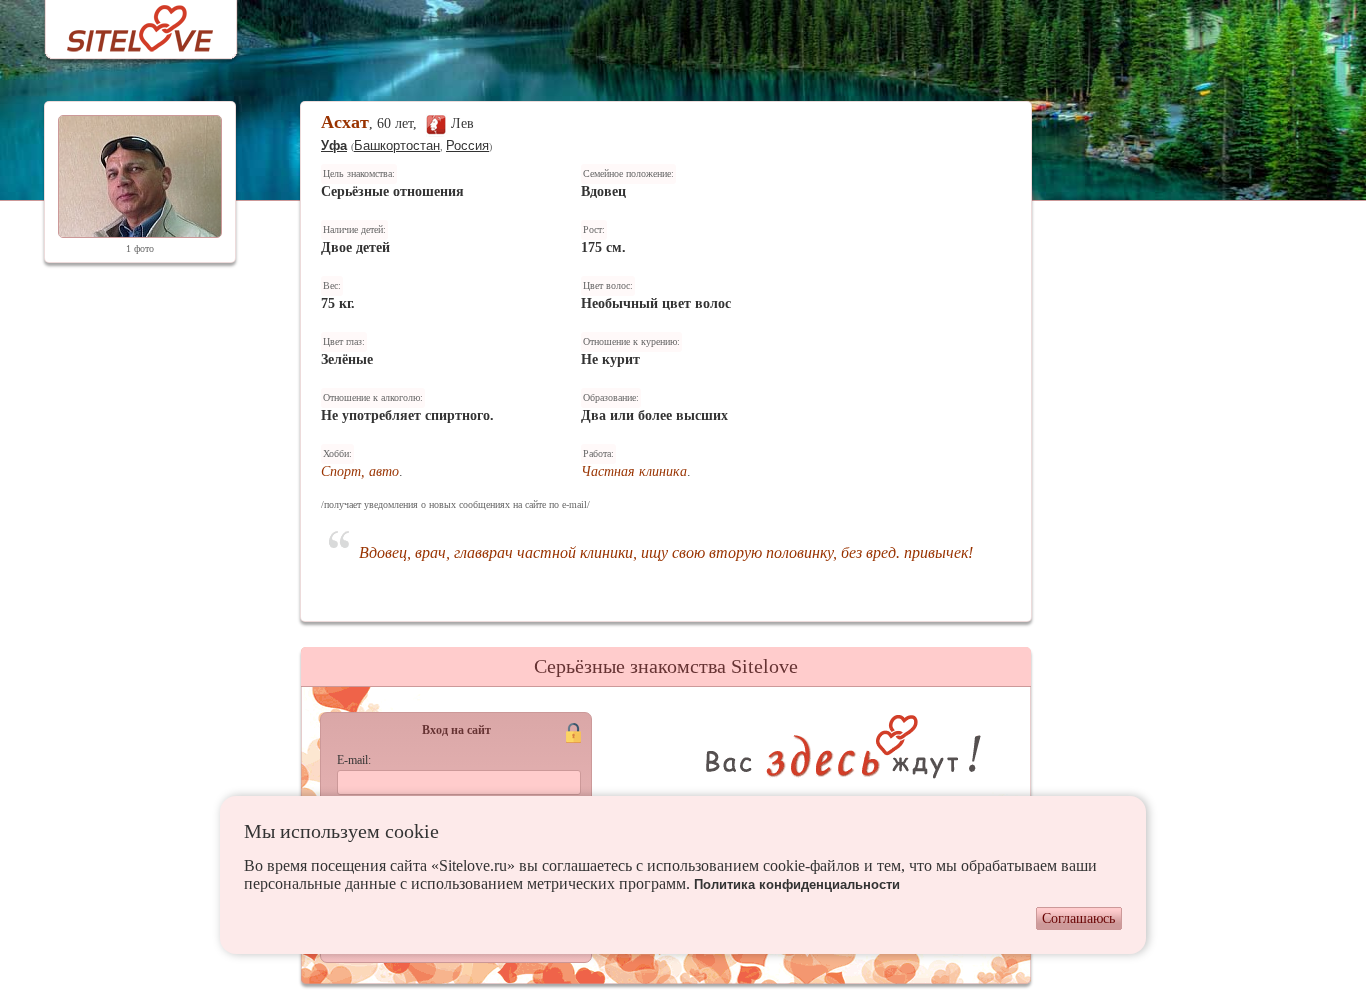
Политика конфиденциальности (797, 884)
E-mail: (354, 760)
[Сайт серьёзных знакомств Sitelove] (124, 23)
